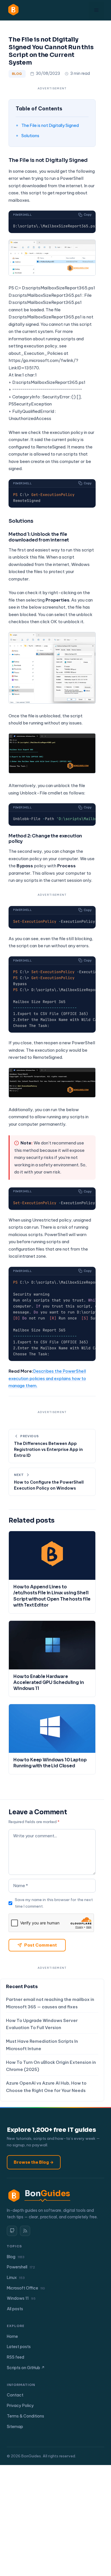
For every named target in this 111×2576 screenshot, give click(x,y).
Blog (17, 74)
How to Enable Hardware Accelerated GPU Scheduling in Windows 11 (49, 1683)
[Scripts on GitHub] (12, 2231)
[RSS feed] (25, 2231)
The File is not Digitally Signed (50, 125)
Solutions (30, 136)
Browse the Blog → (34, 2162)
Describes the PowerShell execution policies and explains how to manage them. (47, 1378)
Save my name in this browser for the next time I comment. (54, 1903)
